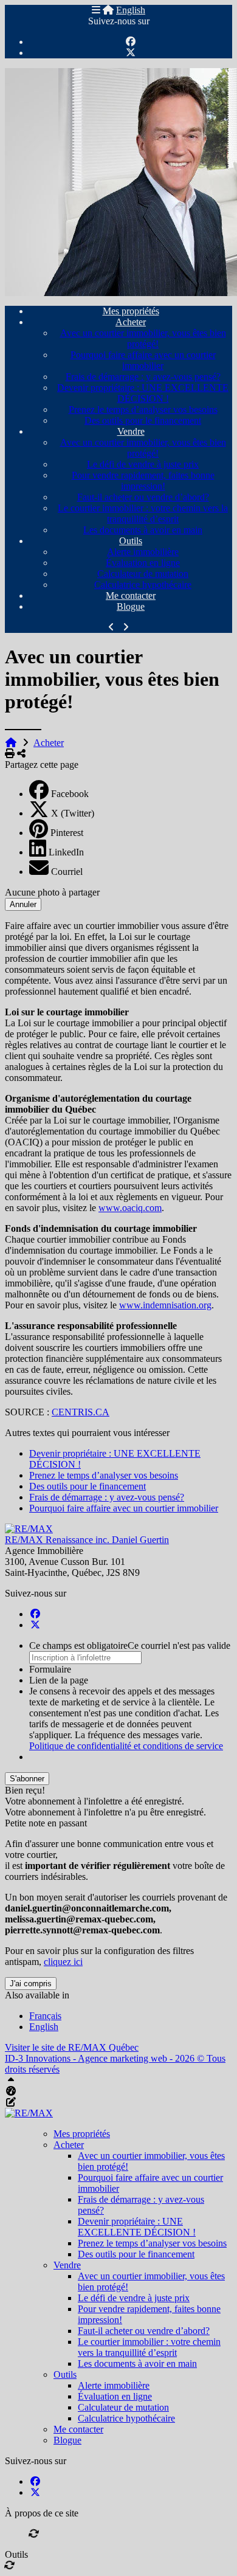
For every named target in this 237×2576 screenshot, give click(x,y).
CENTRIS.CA (81, 1412)
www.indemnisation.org (165, 1305)
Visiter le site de (72, 2047)
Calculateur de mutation (143, 574)
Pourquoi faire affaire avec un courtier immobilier (143, 360)
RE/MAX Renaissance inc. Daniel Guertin (87, 1540)
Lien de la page (59, 1680)
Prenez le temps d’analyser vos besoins (143, 409)
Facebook (70, 794)
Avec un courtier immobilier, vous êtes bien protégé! (143, 338)
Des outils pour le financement (143, 420)
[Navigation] (96, 10)
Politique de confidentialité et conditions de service (126, 1746)
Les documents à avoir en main (143, 530)
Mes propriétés (131, 311)
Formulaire (50, 1669)
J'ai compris (31, 1984)
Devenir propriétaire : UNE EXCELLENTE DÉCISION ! (143, 393)
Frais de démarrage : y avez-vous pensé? (143, 377)
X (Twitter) (73, 813)
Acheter (131, 322)
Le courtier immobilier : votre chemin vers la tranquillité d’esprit (143, 513)
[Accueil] (108, 10)
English (131, 10)
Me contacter (131, 596)
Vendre (131, 431)
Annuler (23, 904)
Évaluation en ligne (143, 563)
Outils (131, 541)
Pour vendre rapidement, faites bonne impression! (143, 481)
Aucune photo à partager (52, 892)
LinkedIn (66, 852)
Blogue (131, 606)
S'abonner (27, 1779)
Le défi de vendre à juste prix (143, 464)
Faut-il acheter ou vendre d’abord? (143, 497)
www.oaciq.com (130, 1208)
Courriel (67, 872)
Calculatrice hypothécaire (143, 585)
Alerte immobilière (143, 552)
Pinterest (67, 833)
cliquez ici (63, 1962)
